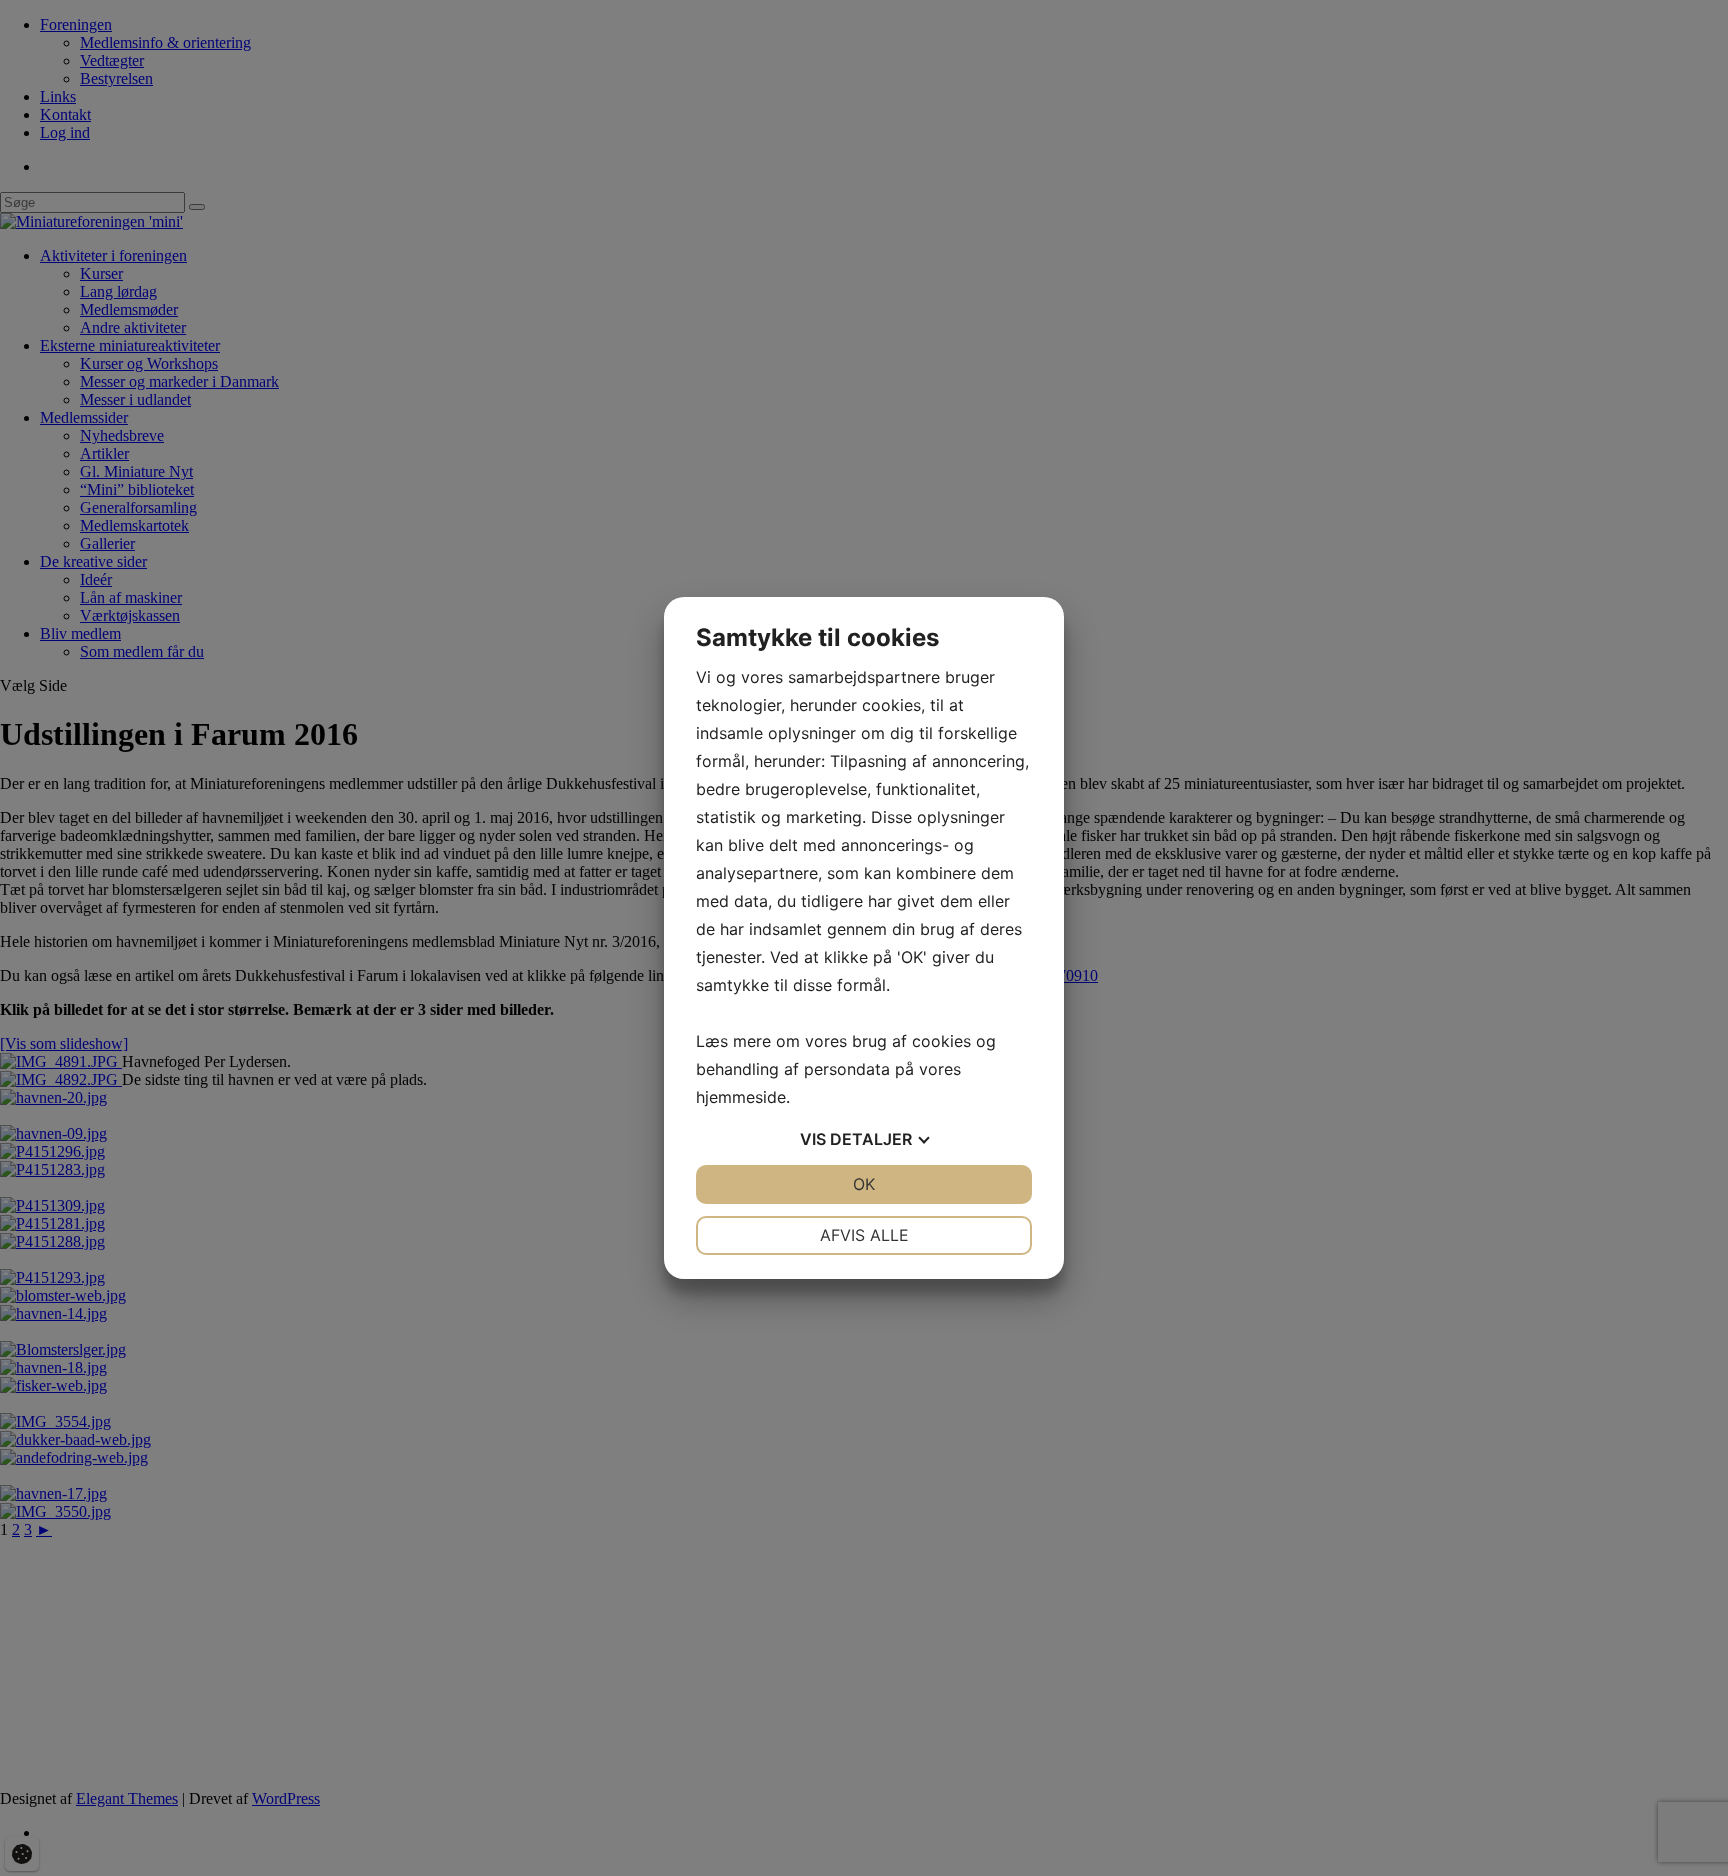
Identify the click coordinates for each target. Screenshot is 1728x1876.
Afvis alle (864, 1235)
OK (864, 1184)
